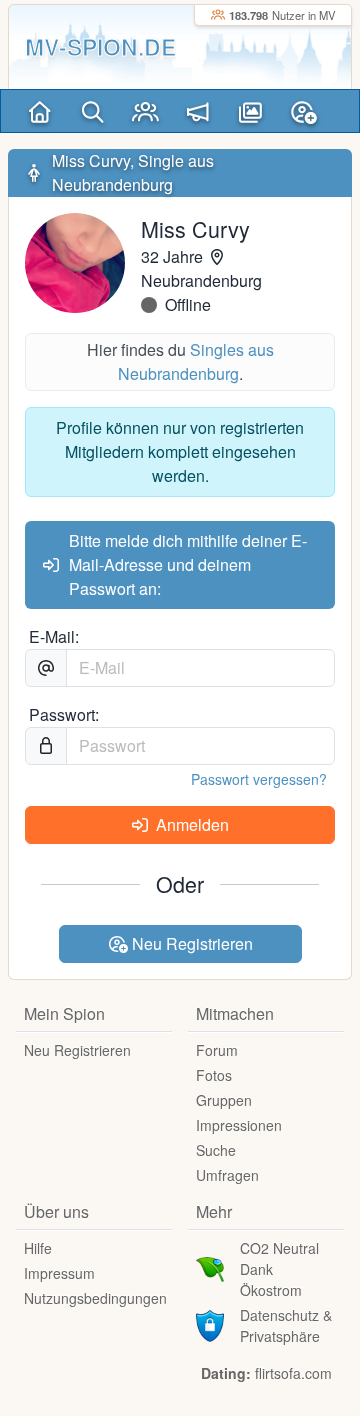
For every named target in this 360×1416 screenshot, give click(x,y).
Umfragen (227, 1175)
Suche (216, 1150)
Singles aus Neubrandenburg (196, 361)
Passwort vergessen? (259, 779)
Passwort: (64, 714)
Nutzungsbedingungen (95, 1298)
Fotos (214, 1075)
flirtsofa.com (293, 1373)
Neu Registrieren (190, 943)
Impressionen (239, 1125)
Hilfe (38, 1248)
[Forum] (198, 111)
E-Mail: (54, 636)
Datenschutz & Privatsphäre (286, 1325)
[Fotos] (250, 111)
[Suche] (92, 111)
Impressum (59, 1273)
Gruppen (224, 1100)
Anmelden (190, 824)
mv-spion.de (100, 46)
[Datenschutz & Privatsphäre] (210, 1324)
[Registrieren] (303, 111)
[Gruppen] (145, 111)
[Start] (39, 111)
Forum (217, 1050)
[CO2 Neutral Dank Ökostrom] (210, 1267)
